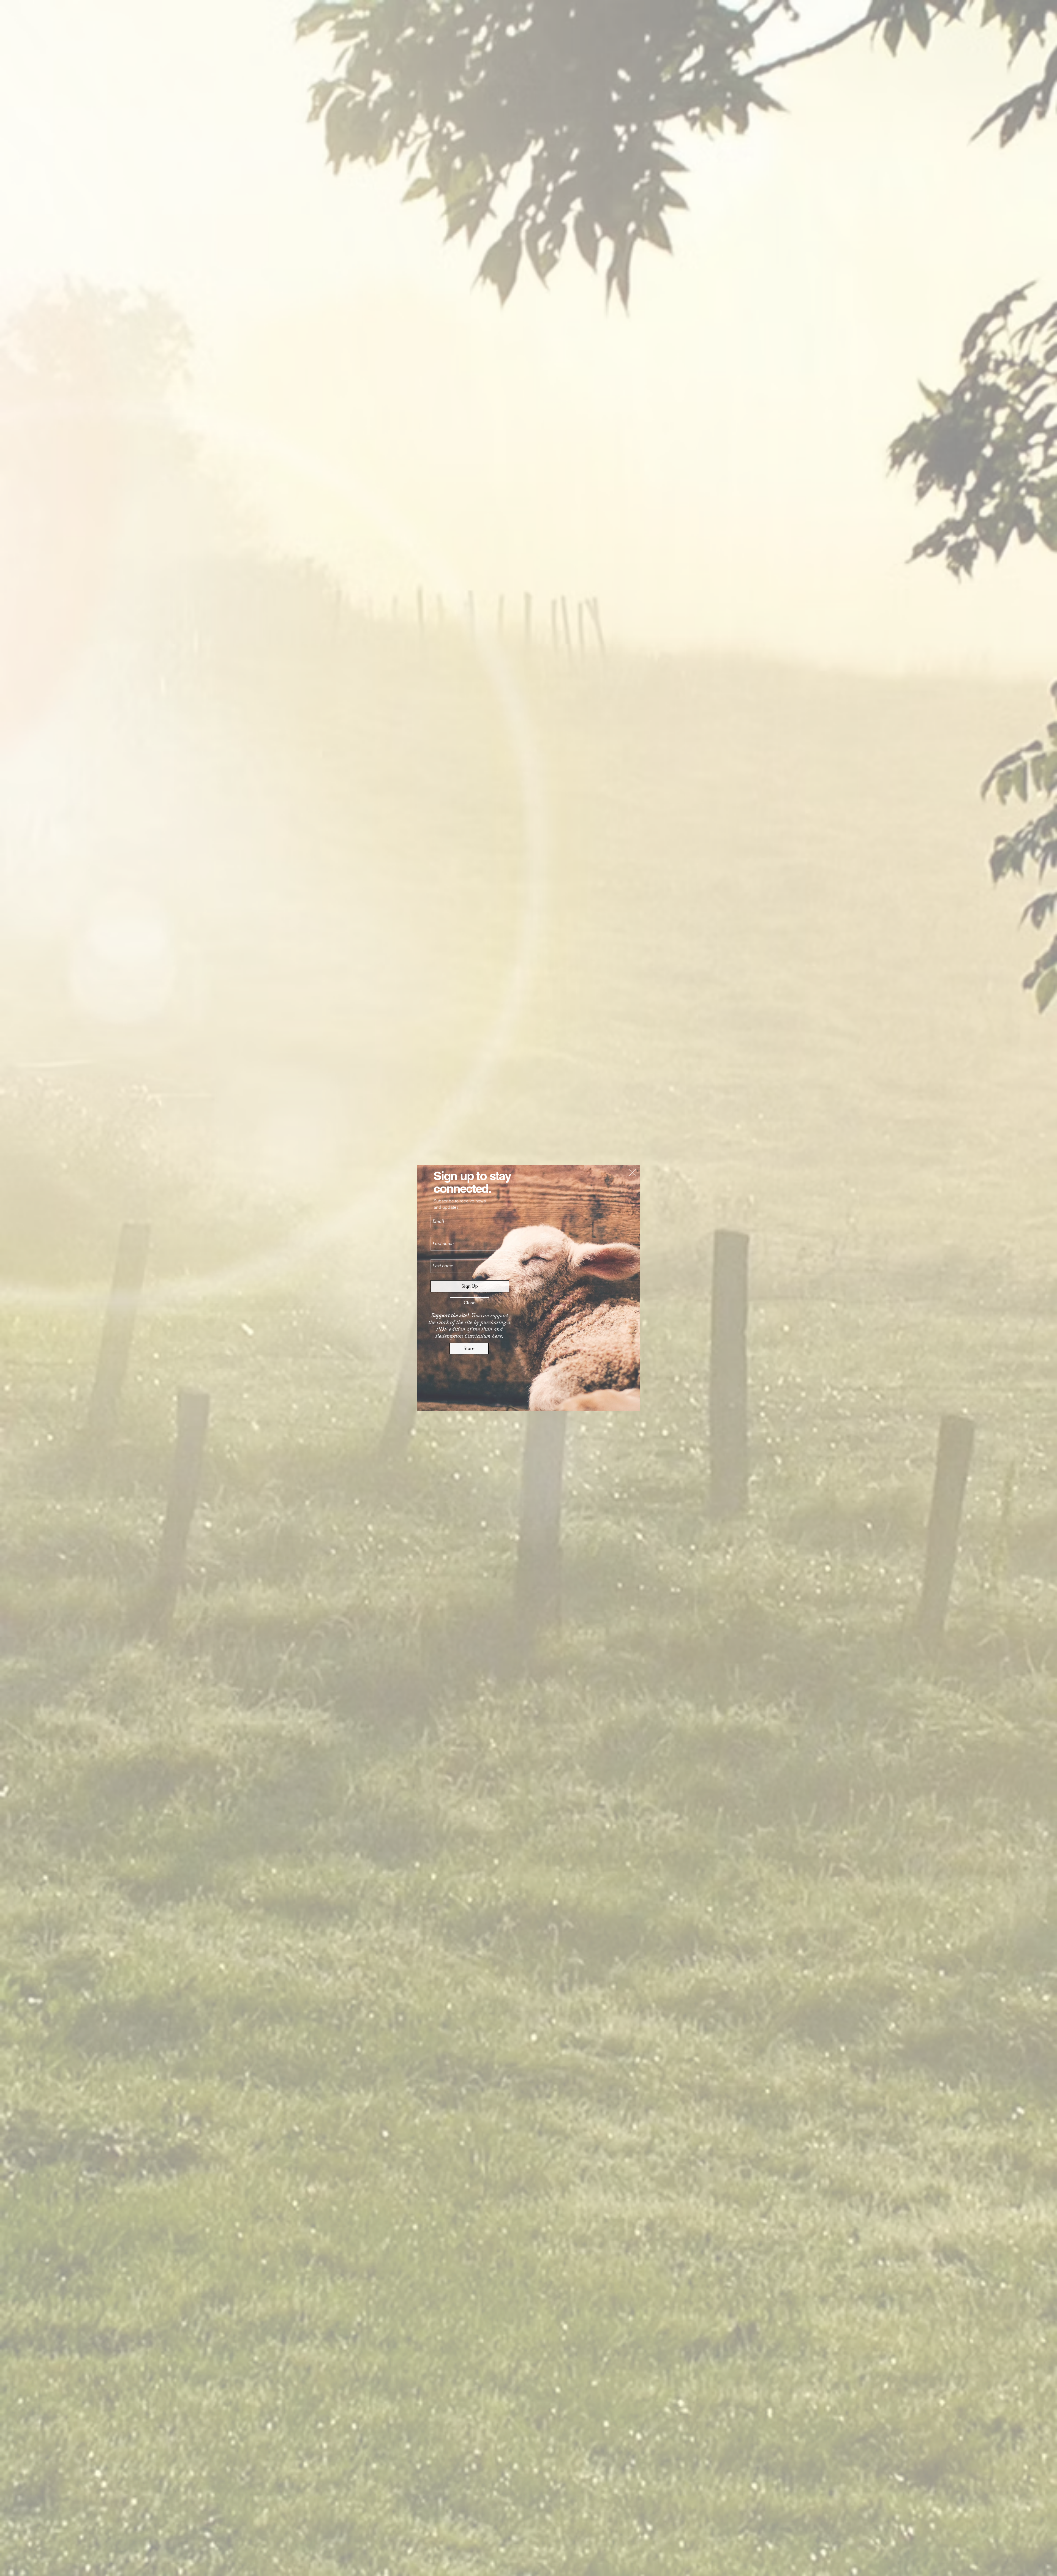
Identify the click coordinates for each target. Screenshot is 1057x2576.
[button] (632, 1173)
